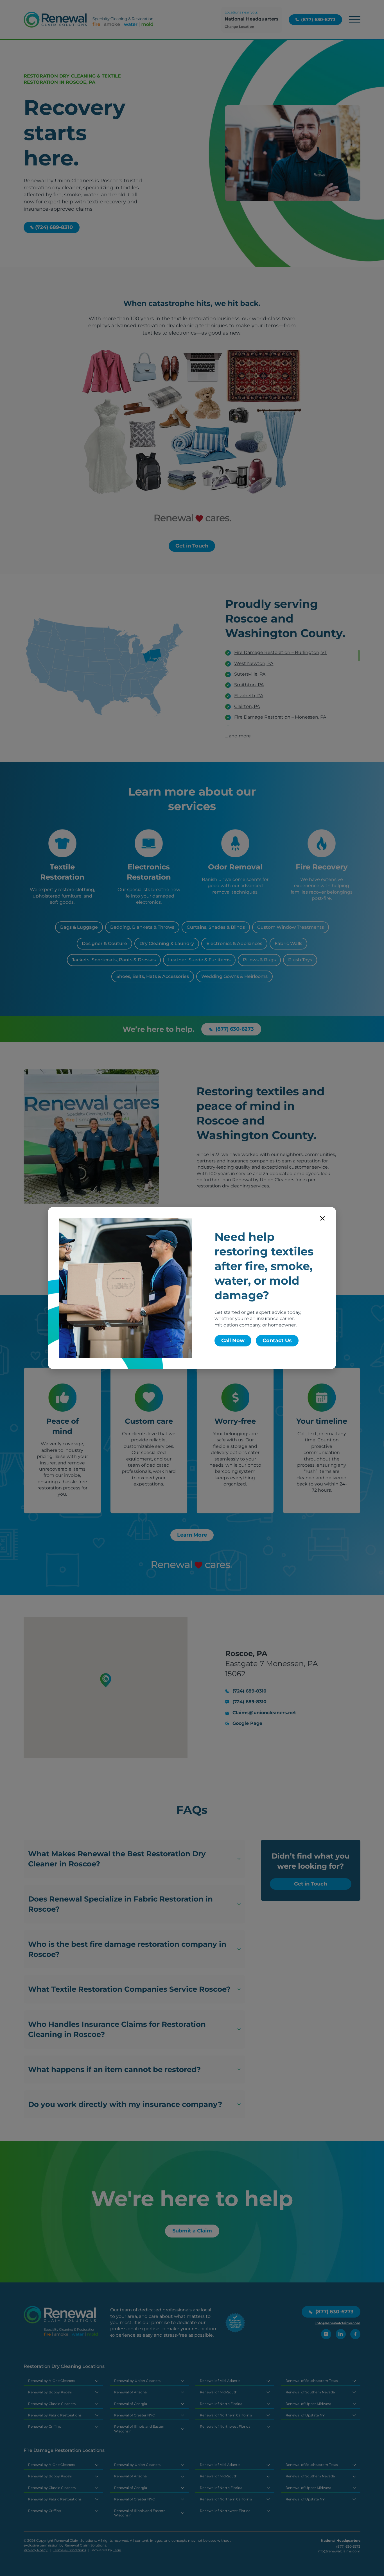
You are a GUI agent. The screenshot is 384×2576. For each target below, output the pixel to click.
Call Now (233, 1341)
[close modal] (322, 1218)
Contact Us (277, 1341)
